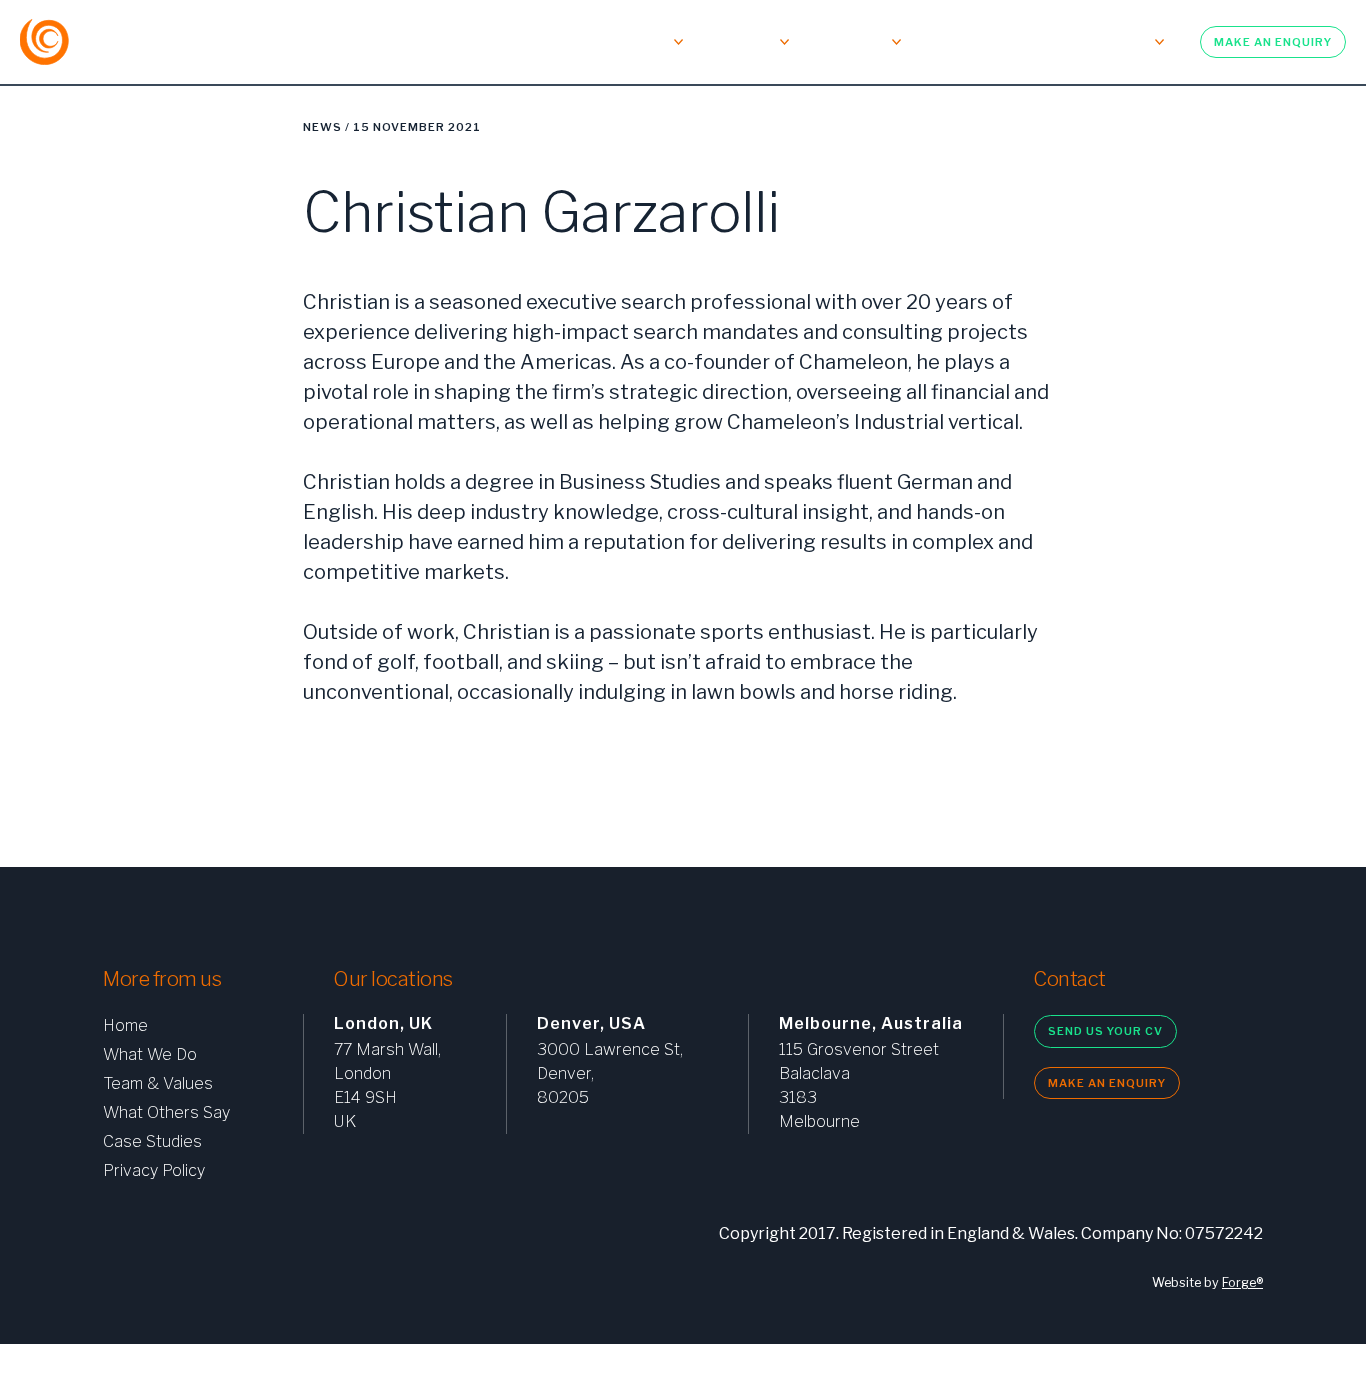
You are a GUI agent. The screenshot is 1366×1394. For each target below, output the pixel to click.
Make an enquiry (1107, 1083)
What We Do (405, 42)
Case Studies (152, 1141)
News (322, 127)
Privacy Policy (154, 1170)
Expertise (739, 42)
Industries (848, 42)
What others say (981, 42)
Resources (1110, 42)
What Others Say (166, 1112)
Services (636, 42)
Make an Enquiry (1273, 42)
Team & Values (525, 42)
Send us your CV (1105, 1031)
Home (125, 1025)
